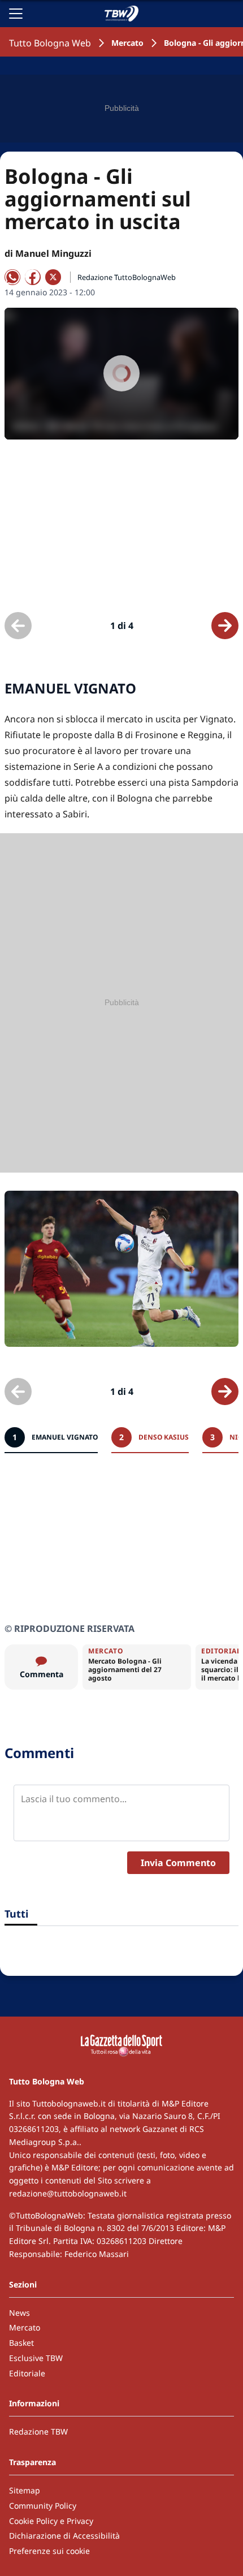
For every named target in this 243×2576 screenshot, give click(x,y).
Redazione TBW (38, 2431)
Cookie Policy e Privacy (51, 2521)
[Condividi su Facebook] (33, 277)
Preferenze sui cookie (49, 2551)
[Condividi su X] (53, 277)
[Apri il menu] (16, 14)
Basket (21, 2343)
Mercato (127, 43)
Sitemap (25, 2490)
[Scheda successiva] (225, 626)
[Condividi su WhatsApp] (12, 277)
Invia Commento (178, 1863)
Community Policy (43, 2506)
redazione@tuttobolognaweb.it (68, 2193)
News (19, 2313)
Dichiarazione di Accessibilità (64, 2536)
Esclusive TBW (36, 2358)
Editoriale (27, 2373)
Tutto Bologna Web (50, 43)
